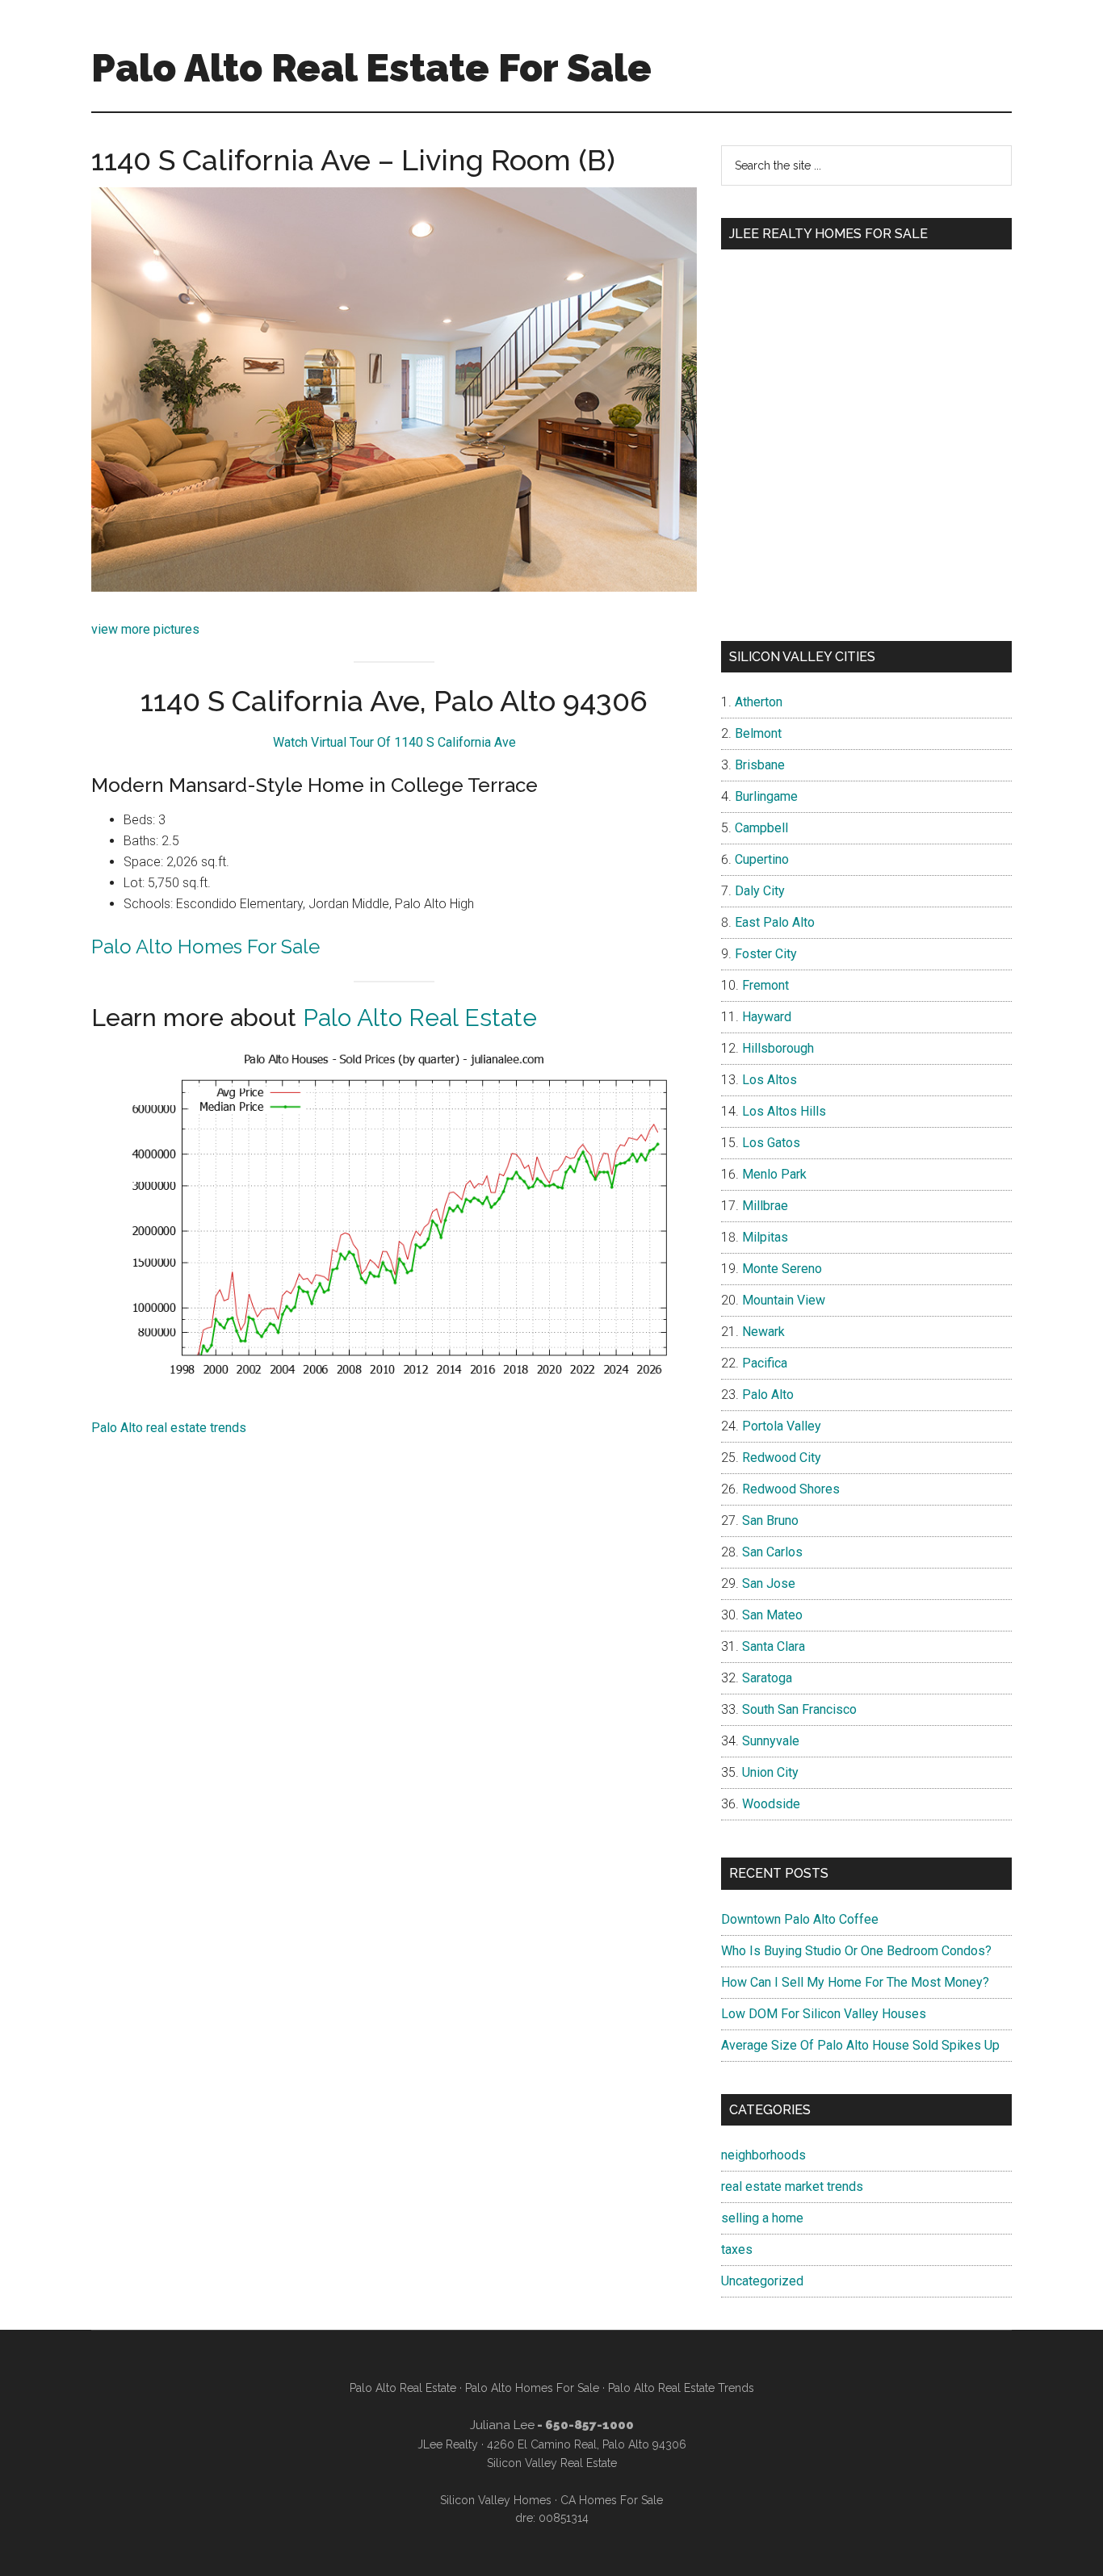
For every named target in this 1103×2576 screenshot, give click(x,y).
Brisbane (760, 765)
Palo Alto (768, 1395)
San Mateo (772, 1615)
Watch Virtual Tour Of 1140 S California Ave (394, 742)
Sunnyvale (771, 1741)
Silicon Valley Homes (496, 2500)
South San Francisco (799, 1709)
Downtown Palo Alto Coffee (800, 1919)
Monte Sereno (782, 1269)
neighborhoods (763, 2155)
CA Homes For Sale (612, 2500)
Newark (763, 1332)
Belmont (758, 733)
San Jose (769, 1583)
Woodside (771, 1804)
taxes (737, 2249)
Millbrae (765, 1206)
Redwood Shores (791, 1489)
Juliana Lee (502, 2425)
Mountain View (784, 1300)
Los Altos (770, 1080)
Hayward (767, 1017)
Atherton (759, 702)
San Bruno (770, 1520)
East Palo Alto (775, 922)
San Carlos (772, 1552)
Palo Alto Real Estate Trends (681, 2388)
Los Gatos (771, 1143)
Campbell (761, 828)
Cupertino (762, 859)
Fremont (765, 985)
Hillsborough (778, 1048)
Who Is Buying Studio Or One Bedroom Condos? (856, 1951)
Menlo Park (774, 1174)
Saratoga (767, 1678)
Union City (770, 1772)
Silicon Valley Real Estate (552, 2463)
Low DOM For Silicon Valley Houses (824, 2014)
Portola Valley (782, 1426)
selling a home (762, 2218)
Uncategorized (762, 2281)
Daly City (760, 891)
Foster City (766, 954)
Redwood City (782, 1458)
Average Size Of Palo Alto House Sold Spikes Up (860, 2045)
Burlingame (766, 796)
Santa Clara (774, 1646)
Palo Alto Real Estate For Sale (371, 68)
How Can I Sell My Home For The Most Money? (855, 1982)
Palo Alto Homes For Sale (206, 947)
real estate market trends (792, 2186)
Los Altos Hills (784, 1111)
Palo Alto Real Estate (420, 1018)
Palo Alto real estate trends (169, 1428)
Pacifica (765, 1363)
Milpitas (765, 1237)
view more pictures (145, 629)
